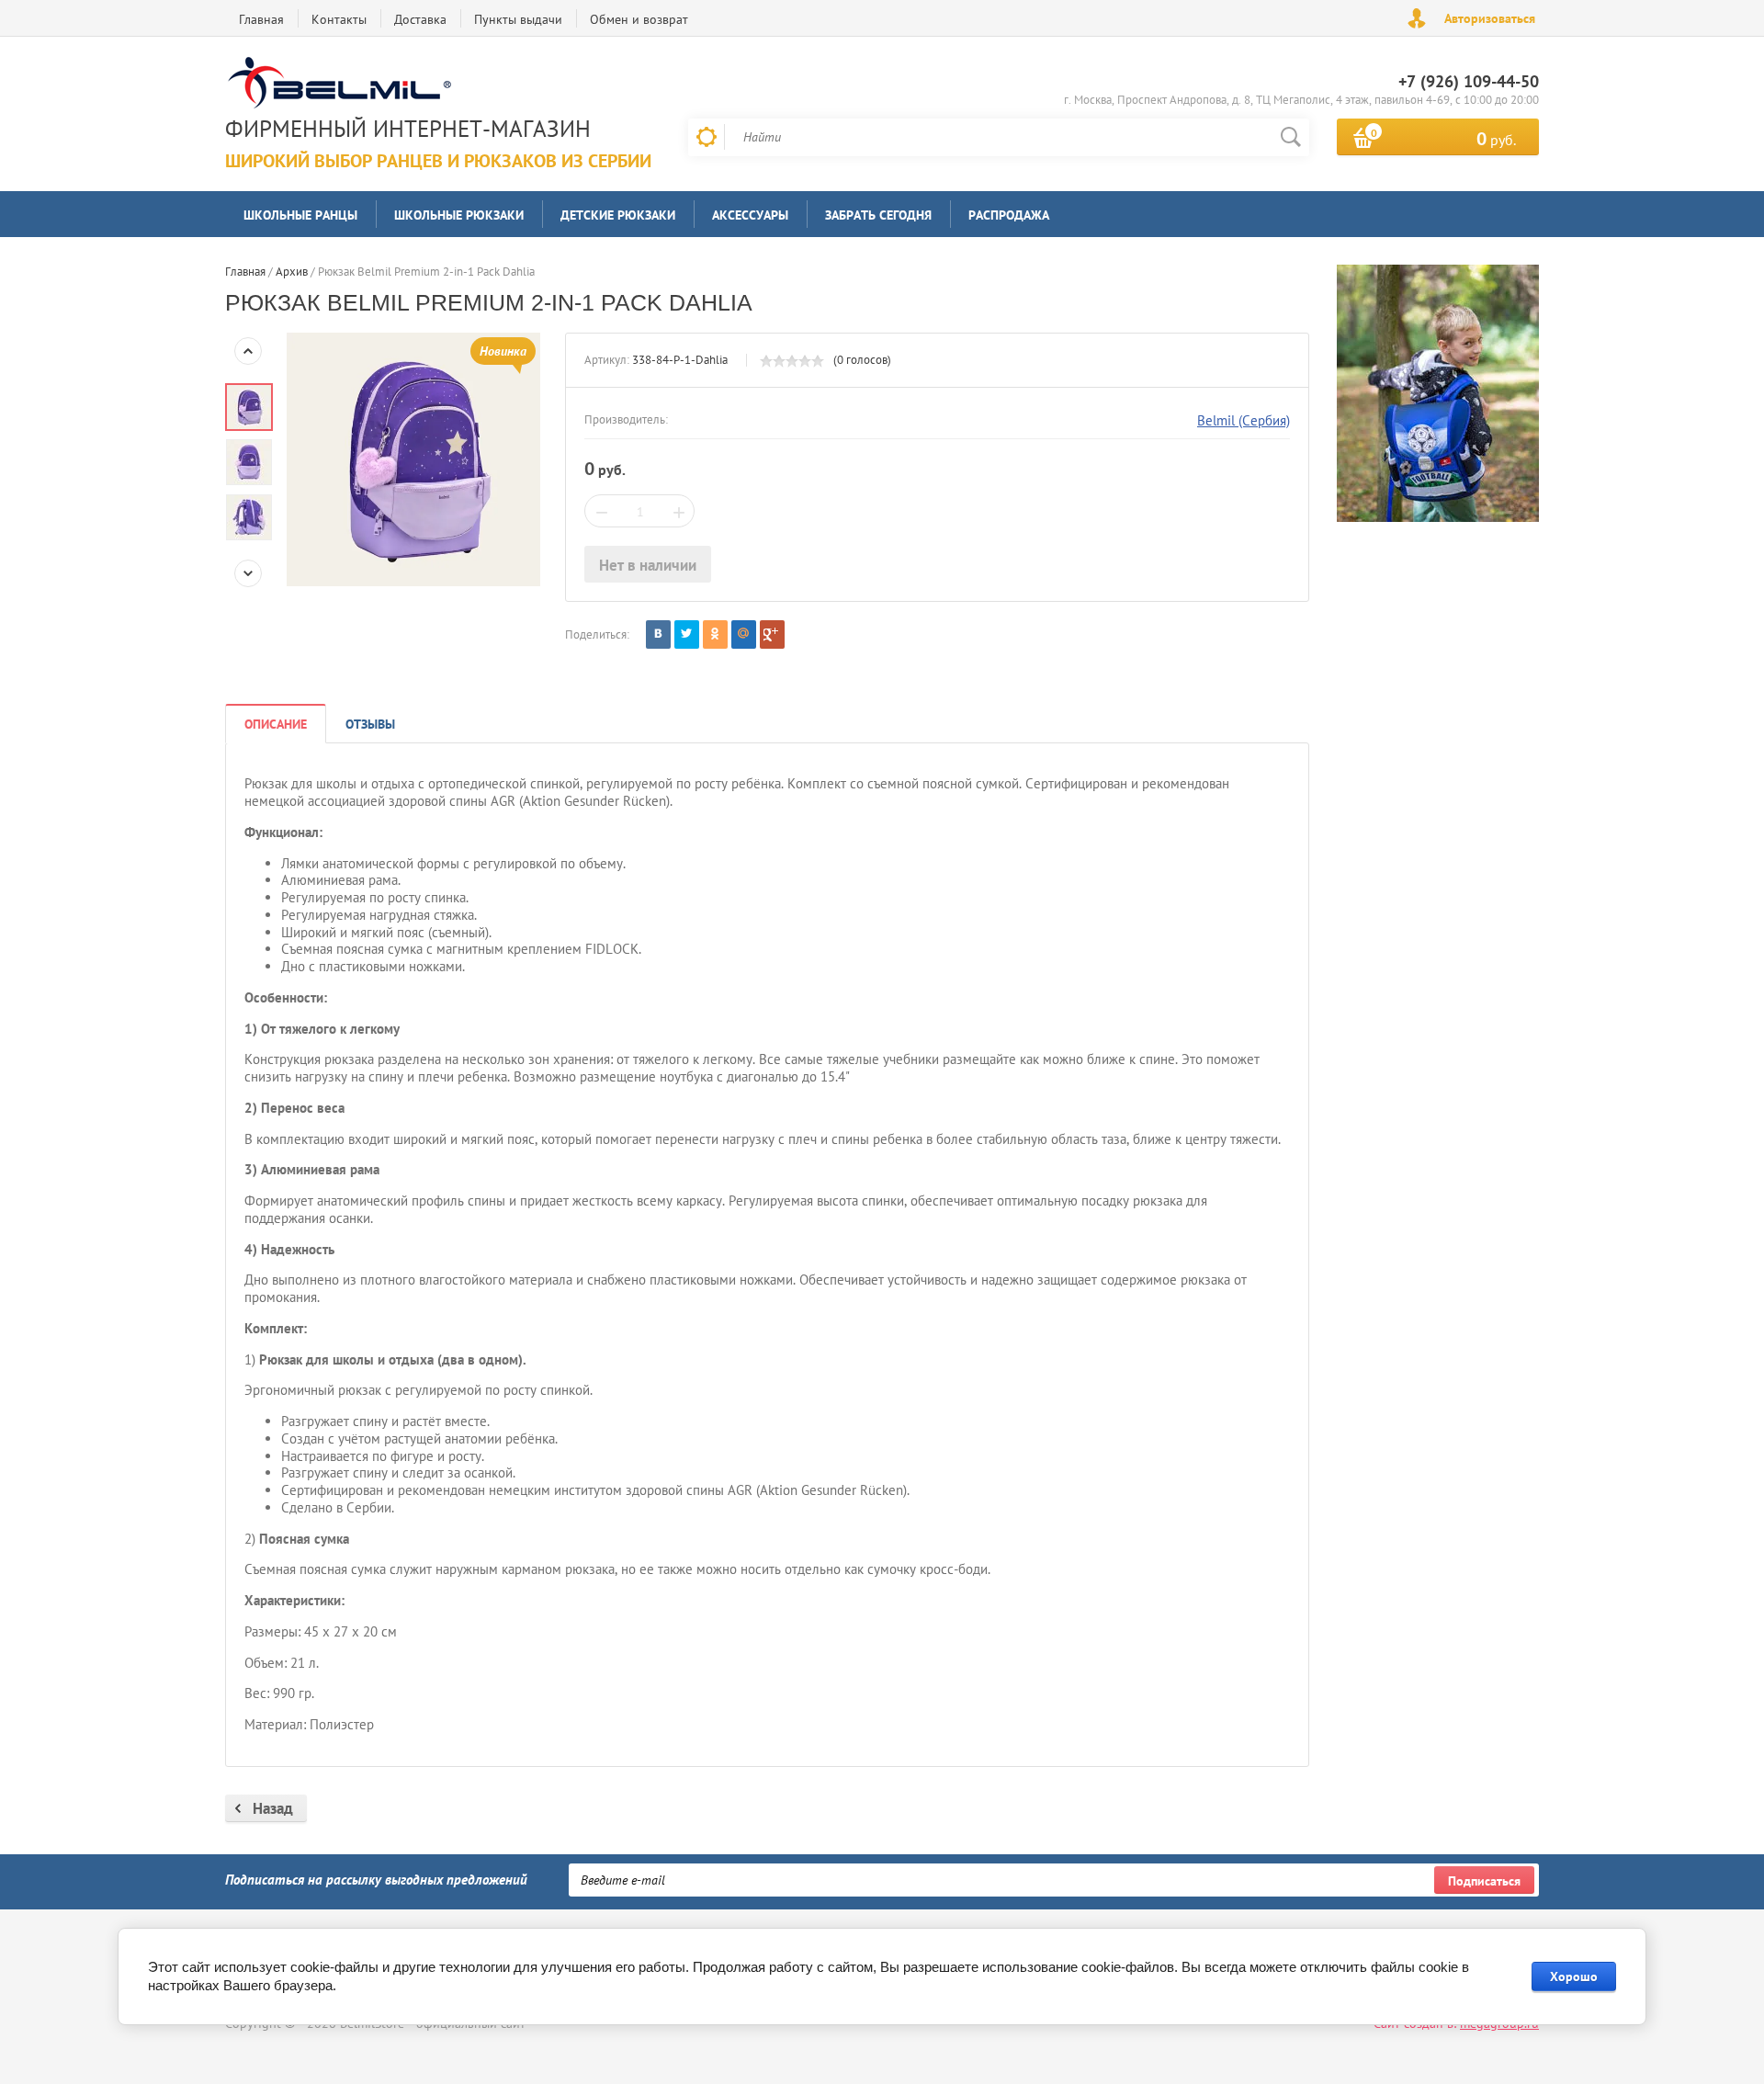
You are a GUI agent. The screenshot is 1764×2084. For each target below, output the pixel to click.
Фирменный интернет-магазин (408, 129)
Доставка (420, 19)
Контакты (339, 19)
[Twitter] (687, 634)
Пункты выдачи (518, 19)
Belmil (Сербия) (1244, 420)
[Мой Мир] (744, 634)
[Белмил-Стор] (434, 85)
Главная (261, 19)
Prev (248, 351)
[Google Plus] (772, 634)
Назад (273, 1808)
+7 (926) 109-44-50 (1469, 81)
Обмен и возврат (639, 19)
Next (248, 573)
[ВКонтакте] (658, 634)
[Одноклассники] (715, 634)
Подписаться (1484, 1881)
